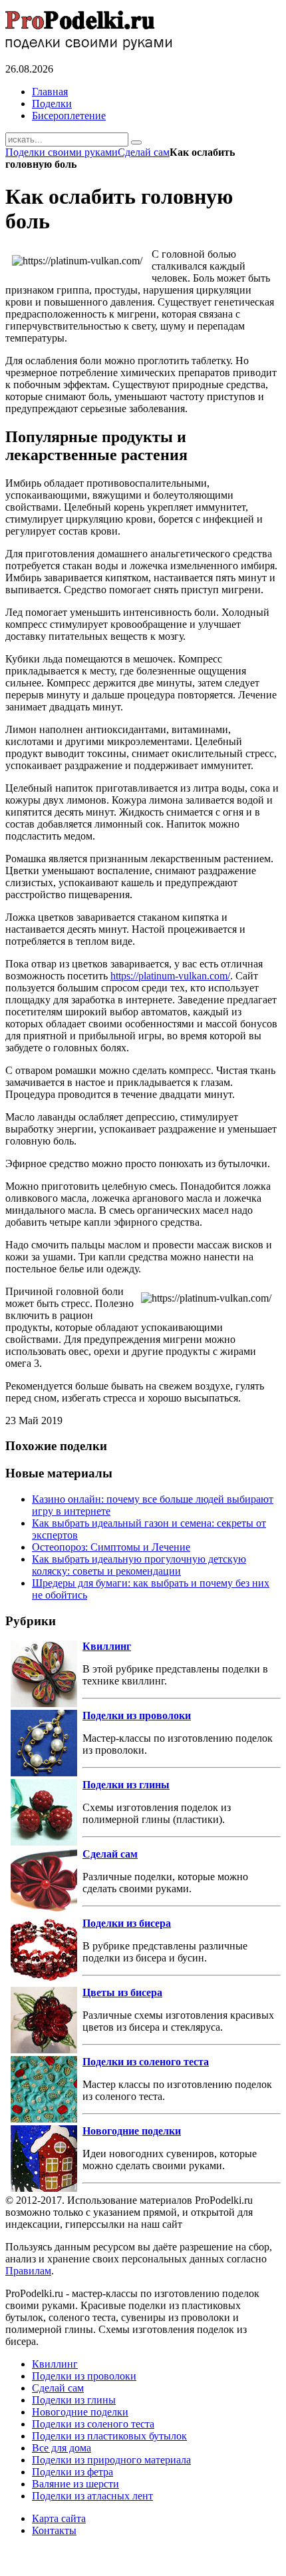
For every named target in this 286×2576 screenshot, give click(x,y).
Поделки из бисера (127, 1923)
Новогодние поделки (132, 2131)
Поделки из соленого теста (146, 2062)
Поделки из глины (126, 1785)
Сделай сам (144, 152)
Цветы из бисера (122, 1992)
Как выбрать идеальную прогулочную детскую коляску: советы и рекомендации (139, 1565)
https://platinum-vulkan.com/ (170, 976)
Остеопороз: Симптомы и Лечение (111, 1547)
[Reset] (136, 142)
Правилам (28, 2271)
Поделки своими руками (62, 152)
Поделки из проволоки (137, 1715)
